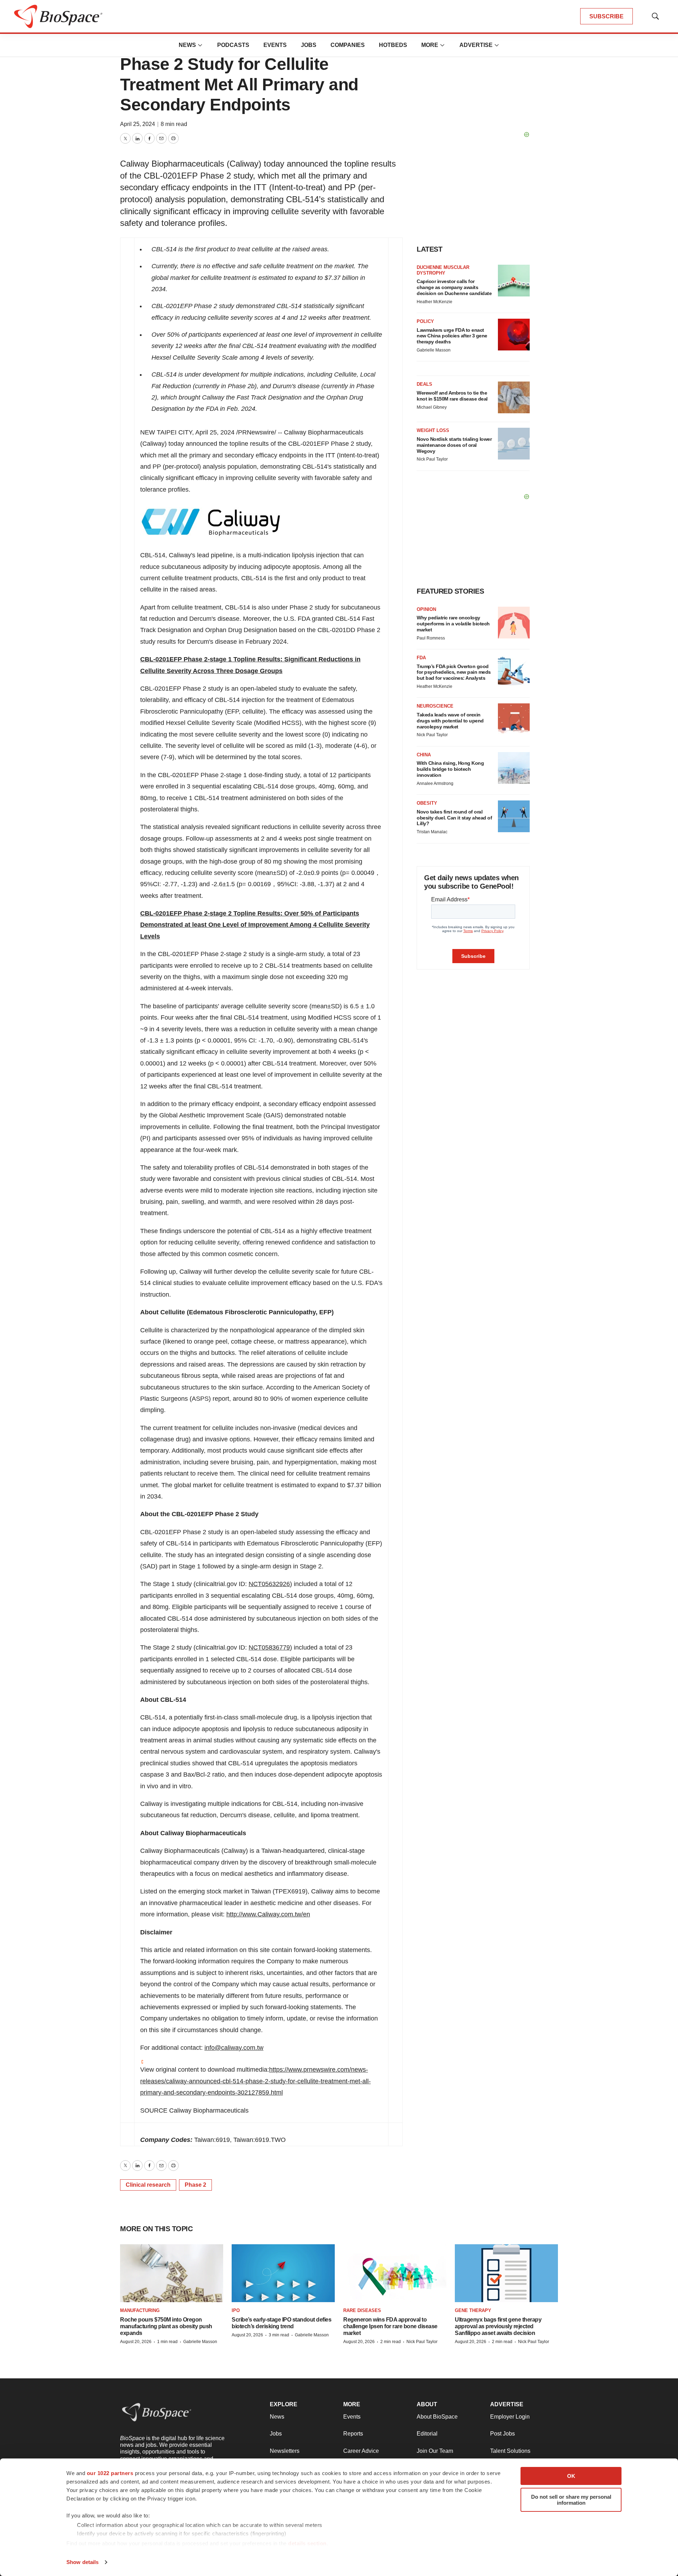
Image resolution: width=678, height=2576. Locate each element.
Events (275, 45)
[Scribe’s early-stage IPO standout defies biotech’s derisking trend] (283, 2273)
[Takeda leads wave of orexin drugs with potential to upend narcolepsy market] (514, 719)
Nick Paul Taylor (432, 459)
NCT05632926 (269, 1584)
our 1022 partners (110, 2473)
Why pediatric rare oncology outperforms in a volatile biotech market (453, 624)
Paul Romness (431, 638)
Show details (82, 2562)
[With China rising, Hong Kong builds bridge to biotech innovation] (514, 768)
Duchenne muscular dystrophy (443, 270)
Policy (425, 321)
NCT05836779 (269, 1647)
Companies (348, 45)
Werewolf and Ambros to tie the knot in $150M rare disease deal (452, 396)
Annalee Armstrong (435, 783)
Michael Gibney (432, 407)
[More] (200, 45)
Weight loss (433, 430)
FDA (421, 658)
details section (307, 2543)
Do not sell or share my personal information (571, 2500)
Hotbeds (393, 45)
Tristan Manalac (432, 832)
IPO (236, 2310)
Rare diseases (362, 2310)
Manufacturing (140, 2310)
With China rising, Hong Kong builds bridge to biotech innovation (450, 769)
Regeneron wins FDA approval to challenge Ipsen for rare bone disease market (390, 2326)
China (424, 755)
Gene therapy (473, 2310)
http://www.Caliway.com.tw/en (268, 1914)
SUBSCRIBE (606, 16)
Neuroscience (435, 706)
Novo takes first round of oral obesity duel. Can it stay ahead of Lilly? (454, 818)
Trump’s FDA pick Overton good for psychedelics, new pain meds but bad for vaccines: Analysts (454, 672)
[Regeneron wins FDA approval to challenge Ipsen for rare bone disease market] (395, 2273)
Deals (424, 384)
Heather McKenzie (435, 302)
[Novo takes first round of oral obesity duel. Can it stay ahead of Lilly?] (514, 816)
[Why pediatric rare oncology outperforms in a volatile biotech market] (514, 623)
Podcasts (233, 45)
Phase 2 (195, 2185)
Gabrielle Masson (434, 350)
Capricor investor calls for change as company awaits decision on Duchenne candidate (454, 287)
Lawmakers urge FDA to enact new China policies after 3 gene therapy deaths (452, 336)
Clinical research (148, 2185)
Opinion (426, 609)
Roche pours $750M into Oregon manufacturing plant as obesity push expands (166, 2326)
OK (571, 2476)
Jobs (309, 45)
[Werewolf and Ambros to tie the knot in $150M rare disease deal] (514, 397)
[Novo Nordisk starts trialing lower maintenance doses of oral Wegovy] (514, 444)
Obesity (427, 803)
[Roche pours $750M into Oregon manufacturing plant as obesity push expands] (172, 2273)
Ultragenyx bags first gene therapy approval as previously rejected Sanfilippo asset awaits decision (498, 2326)
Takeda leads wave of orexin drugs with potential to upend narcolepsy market (450, 721)
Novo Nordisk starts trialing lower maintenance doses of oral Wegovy (454, 445)
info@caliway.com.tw (234, 2048)
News (187, 45)
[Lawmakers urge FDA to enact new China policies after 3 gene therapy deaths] (514, 335)
